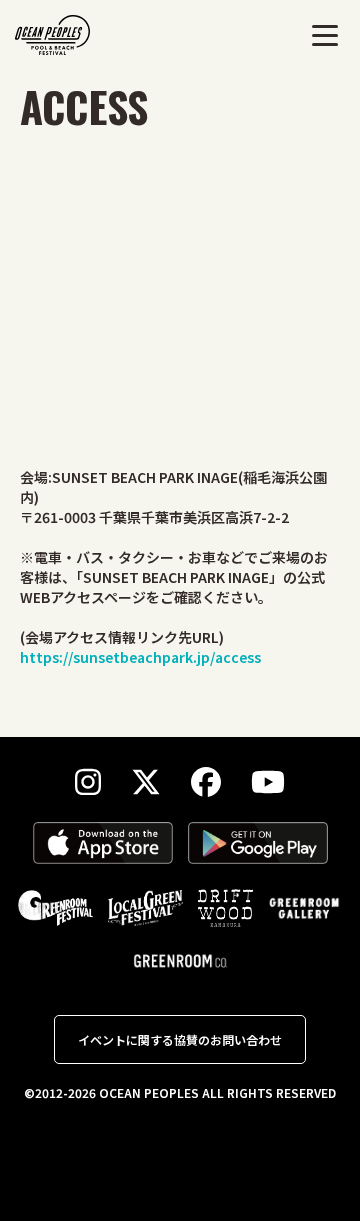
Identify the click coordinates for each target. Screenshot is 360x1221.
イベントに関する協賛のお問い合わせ (180, 1039)
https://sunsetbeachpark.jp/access (140, 657)
